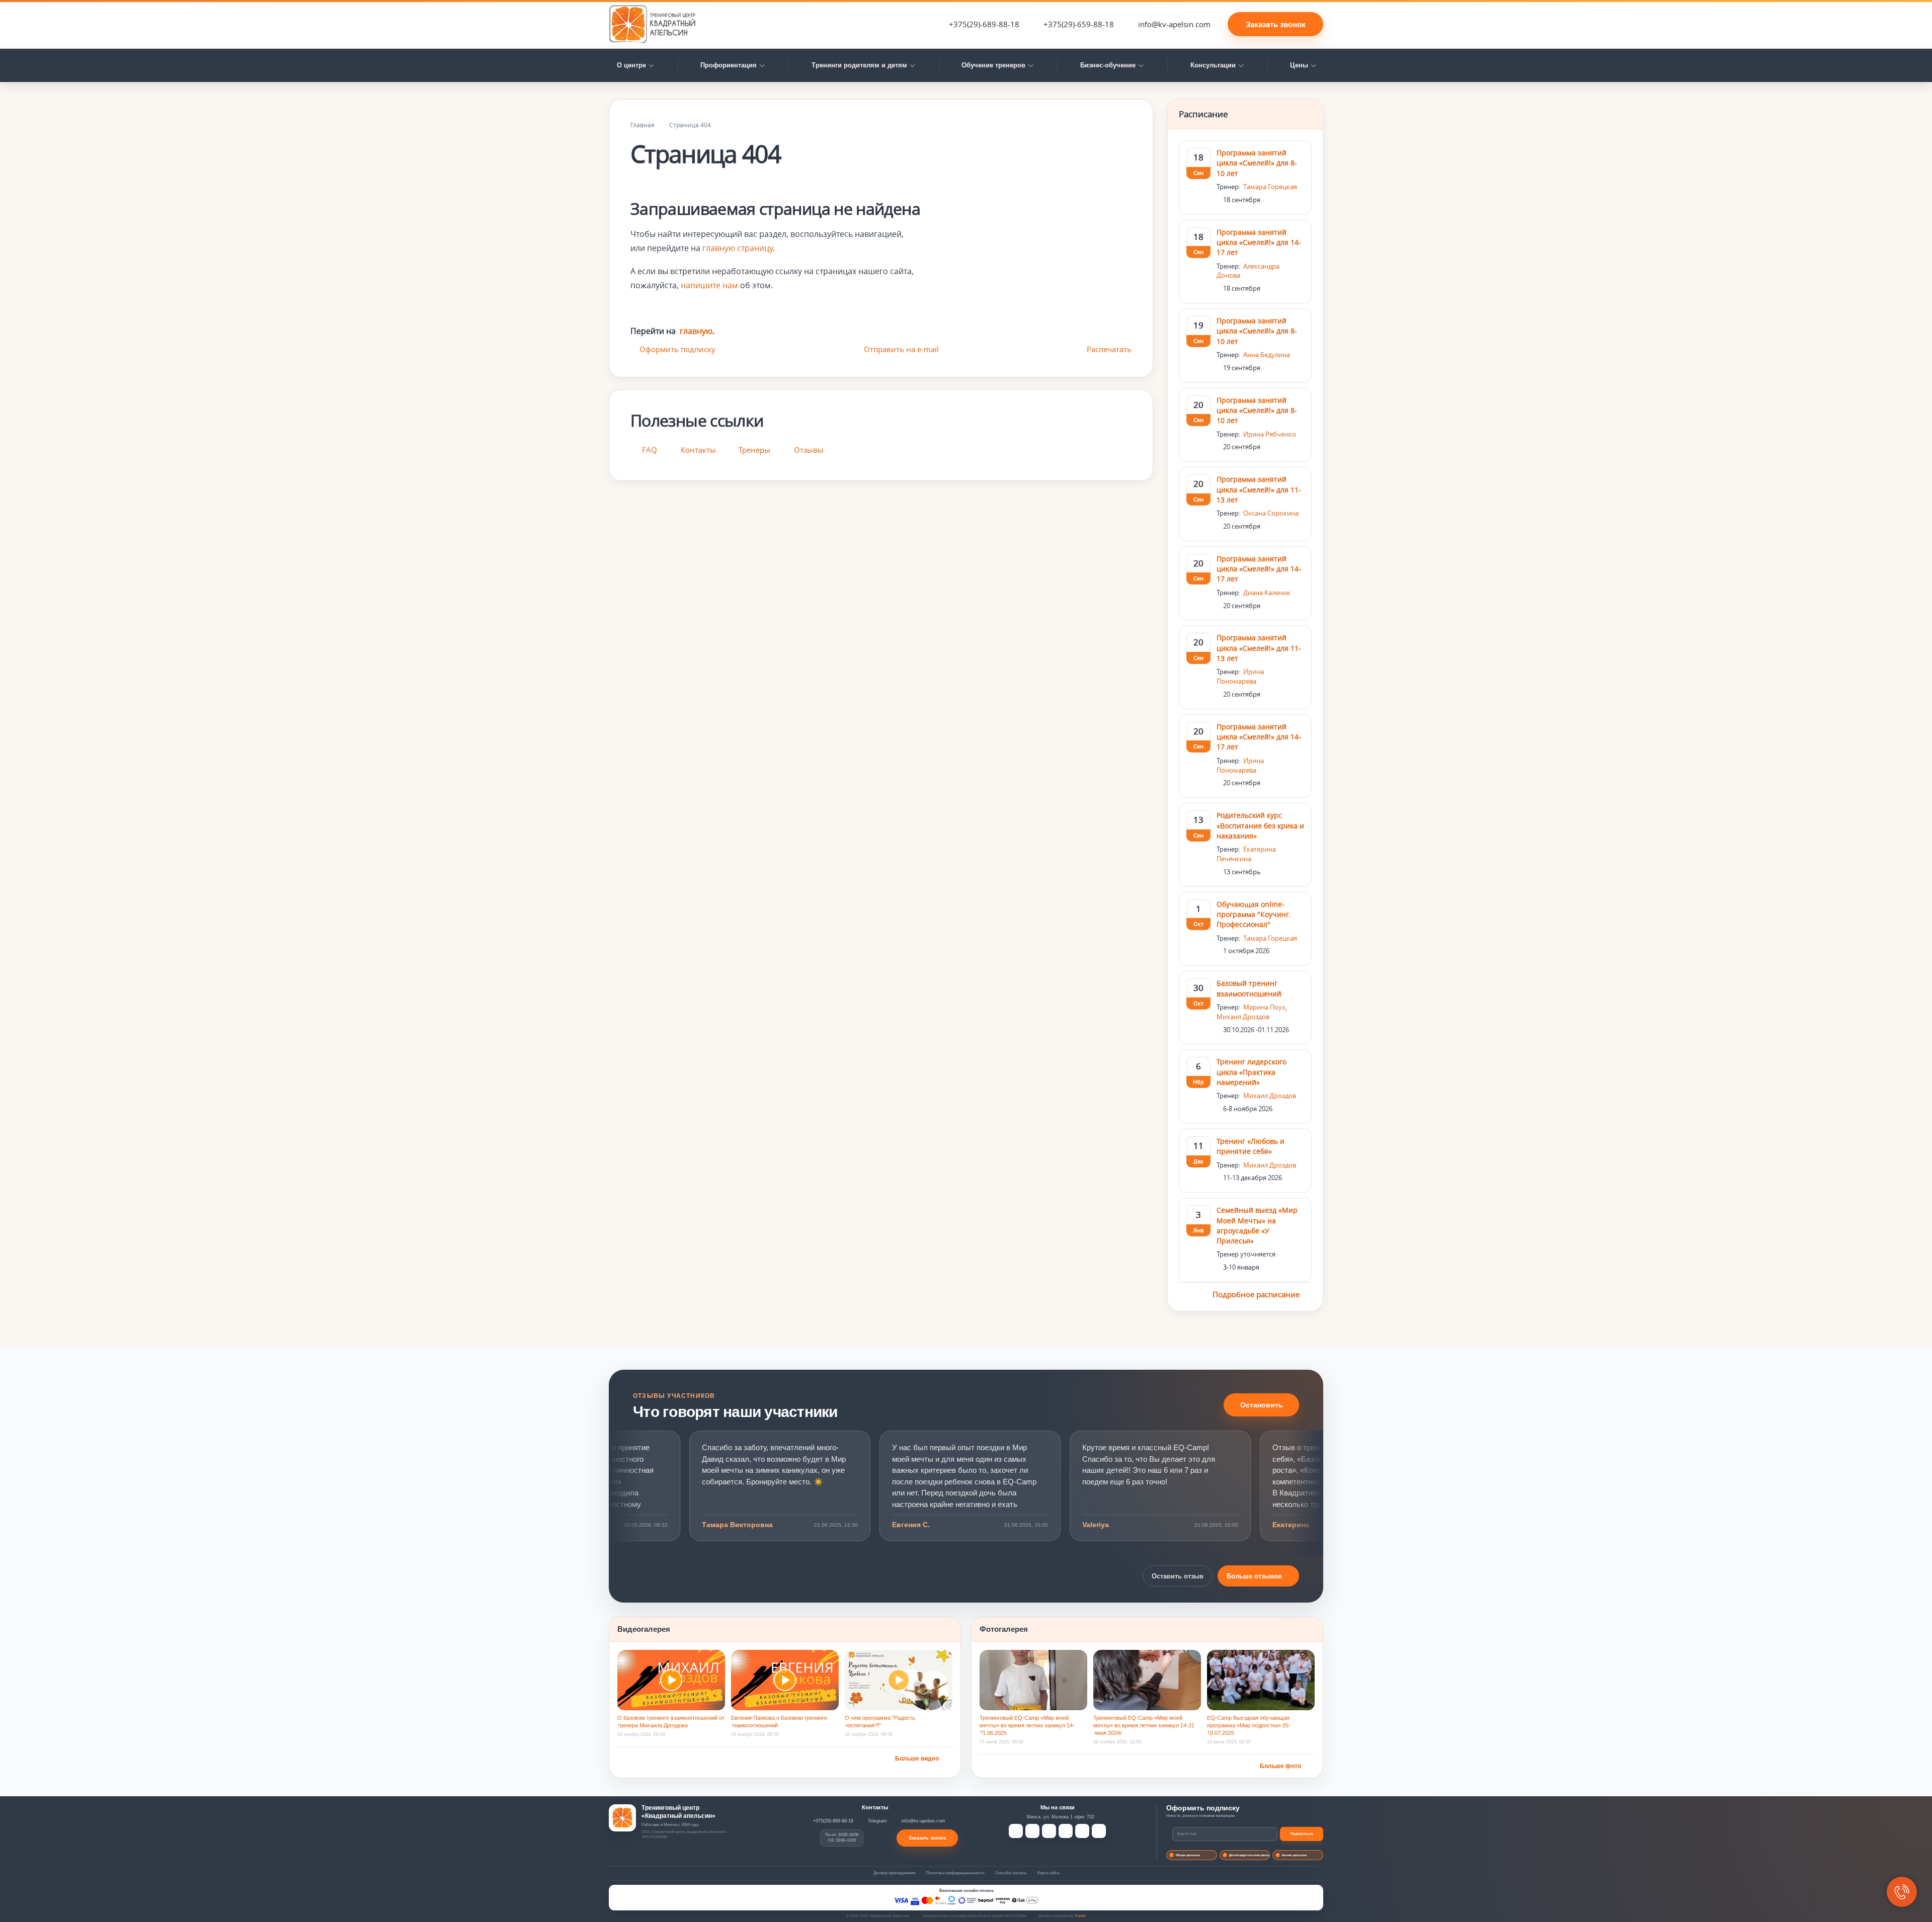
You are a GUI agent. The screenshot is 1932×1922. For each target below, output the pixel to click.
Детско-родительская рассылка (1250, 1855)
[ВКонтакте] (1032, 1831)
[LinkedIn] (1066, 1831)
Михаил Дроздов (1243, 1017)
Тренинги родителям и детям (859, 65)
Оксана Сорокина (1271, 513)
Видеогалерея (644, 1629)
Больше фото (1280, 1766)
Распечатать (1109, 349)
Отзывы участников (674, 1396)
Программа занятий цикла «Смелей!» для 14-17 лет (1259, 242)
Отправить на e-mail (901, 349)
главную (696, 331)
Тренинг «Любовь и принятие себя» (1251, 1146)
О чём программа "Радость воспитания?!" (880, 1722)
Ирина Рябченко (1270, 434)
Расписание (1203, 114)
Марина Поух (1264, 1007)
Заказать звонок (1276, 24)
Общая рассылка (1188, 1855)
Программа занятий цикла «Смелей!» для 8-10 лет (1257, 163)
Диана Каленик (1267, 593)
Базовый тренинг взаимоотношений (1249, 988)
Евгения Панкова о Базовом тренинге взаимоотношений (779, 1722)
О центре (631, 65)
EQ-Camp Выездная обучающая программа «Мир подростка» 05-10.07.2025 (1249, 1725)
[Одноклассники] (1049, 1831)
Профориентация (729, 65)
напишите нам (709, 285)
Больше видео (917, 1759)
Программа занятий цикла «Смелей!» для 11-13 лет (1259, 489)
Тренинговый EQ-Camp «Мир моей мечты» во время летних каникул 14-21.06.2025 (1027, 1725)
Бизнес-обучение (1108, 65)
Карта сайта (1048, 1873)
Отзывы (809, 450)
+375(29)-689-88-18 (984, 24)
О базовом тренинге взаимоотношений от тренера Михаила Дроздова (671, 1722)
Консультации (1213, 65)
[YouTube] (1099, 1831)
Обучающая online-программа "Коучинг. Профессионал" (1254, 914)
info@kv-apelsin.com (1174, 24)
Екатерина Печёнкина (1246, 854)
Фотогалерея (1004, 1629)
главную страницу (738, 248)
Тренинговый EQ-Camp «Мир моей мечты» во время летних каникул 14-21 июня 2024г (1144, 1725)
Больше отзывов (1254, 1576)
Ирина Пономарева (1240, 676)
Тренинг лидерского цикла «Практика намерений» (1252, 1072)
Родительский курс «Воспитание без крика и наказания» (1260, 825)
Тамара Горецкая (1270, 187)
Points (1080, 1916)
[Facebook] (1016, 1831)
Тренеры (754, 450)
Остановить (1262, 1405)
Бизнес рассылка (1294, 1855)
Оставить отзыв (1178, 1576)
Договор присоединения (894, 1873)
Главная (642, 125)
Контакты (698, 450)
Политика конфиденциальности (955, 1873)
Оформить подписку (677, 349)
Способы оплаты (1011, 1873)
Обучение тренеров (993, 65)
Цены (1299, 65)
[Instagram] (1082, 1831)
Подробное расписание (1257, 1294)
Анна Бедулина (1267, 355)
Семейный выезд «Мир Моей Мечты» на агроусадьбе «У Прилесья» (1257, 1225)
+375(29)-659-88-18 (1079, 24)
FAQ (650, 450)
